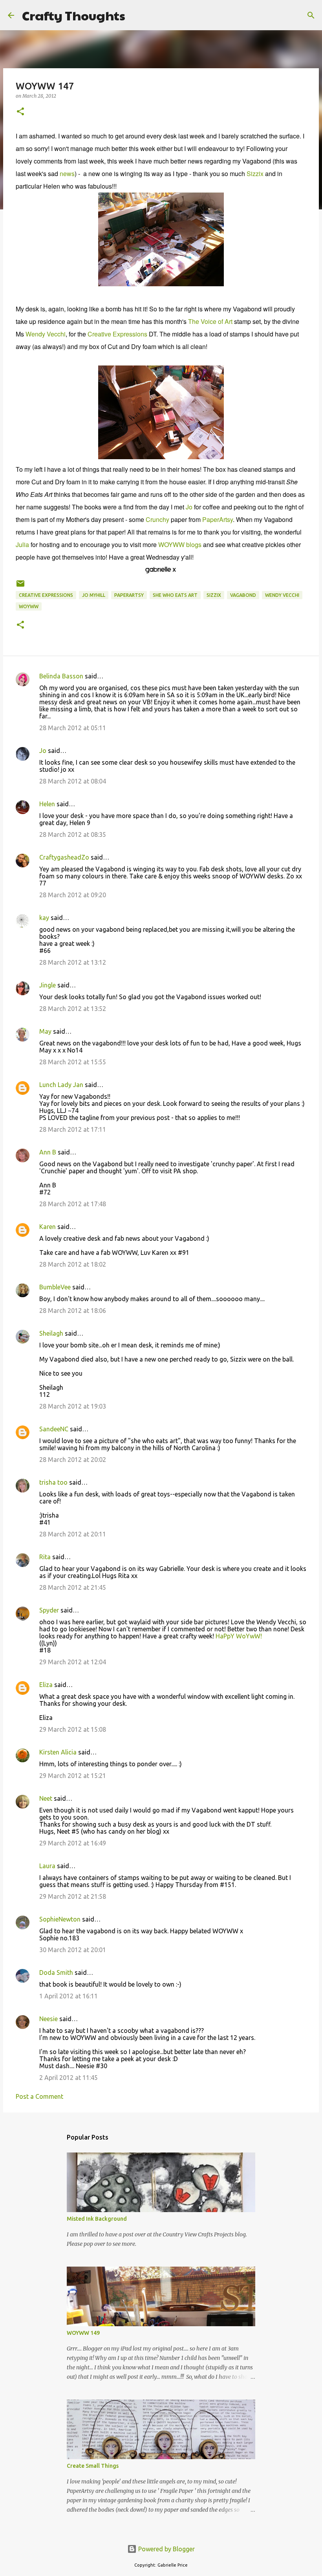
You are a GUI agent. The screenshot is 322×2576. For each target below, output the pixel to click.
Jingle (48, 985)
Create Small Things (93, 2466)
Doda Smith (56, 1972)
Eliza (46, 1685)
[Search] (136, 15)
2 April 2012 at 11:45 (69, 2078)
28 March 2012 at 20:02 (73, 1460)
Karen (48, 1227)
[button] (20, 112)
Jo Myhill (94, 595)
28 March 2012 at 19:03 (73, 1406)
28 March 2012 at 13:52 (73, 1009)
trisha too (53, 1482)
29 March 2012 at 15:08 (73, 1729)
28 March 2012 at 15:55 (73, 1062)
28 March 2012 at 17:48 (73, 1204)
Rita (45, 1557)
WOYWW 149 (83, 2333)
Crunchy (157, 519)
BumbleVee (55, 1287)
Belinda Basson (61, 676)
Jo (189, 507)
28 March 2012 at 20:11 (73, 1534)
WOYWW (29, 606)
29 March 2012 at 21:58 (73, 1896)
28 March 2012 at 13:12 (73, 962)
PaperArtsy (218, 519)
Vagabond (243, 595)
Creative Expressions (117, 334)
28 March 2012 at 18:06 (73, 1311)
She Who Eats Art (175, 595)
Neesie (48, 2019)
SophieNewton (60, 1919)
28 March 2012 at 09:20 (73, 895)
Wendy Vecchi (46, 334)
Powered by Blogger (166, 2549)
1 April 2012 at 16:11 (69, 1996)
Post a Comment (39, 2096)
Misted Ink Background (97, 2219)
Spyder (49, 1610)
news (67, 174)
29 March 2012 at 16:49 (73, 1843)
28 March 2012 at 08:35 (73, 834)
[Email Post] (20, 586)
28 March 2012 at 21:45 (73, 1587)
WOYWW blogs (180, 544)
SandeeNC (54, 1429)
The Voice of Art (210, 321)
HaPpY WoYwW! (239, 1636)
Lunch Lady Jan (61, 1085)
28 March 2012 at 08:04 (73, 781)
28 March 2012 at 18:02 (73, 1264)
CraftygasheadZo (64, 857)
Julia (22, 544)
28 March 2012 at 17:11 (73, 1129)
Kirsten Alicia (58, 1752)
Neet (46, 1798)
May (45, 1031)
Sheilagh (51, 1333)
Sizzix (255, 174)
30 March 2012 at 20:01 (73, 1950)
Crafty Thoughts (74, 15)
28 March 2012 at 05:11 (73, 728)
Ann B (48, 1152)
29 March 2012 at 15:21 (73, 1776)
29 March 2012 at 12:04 (73, 1662)
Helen (47, 804)
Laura (47, 1866)
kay (44, 918)
